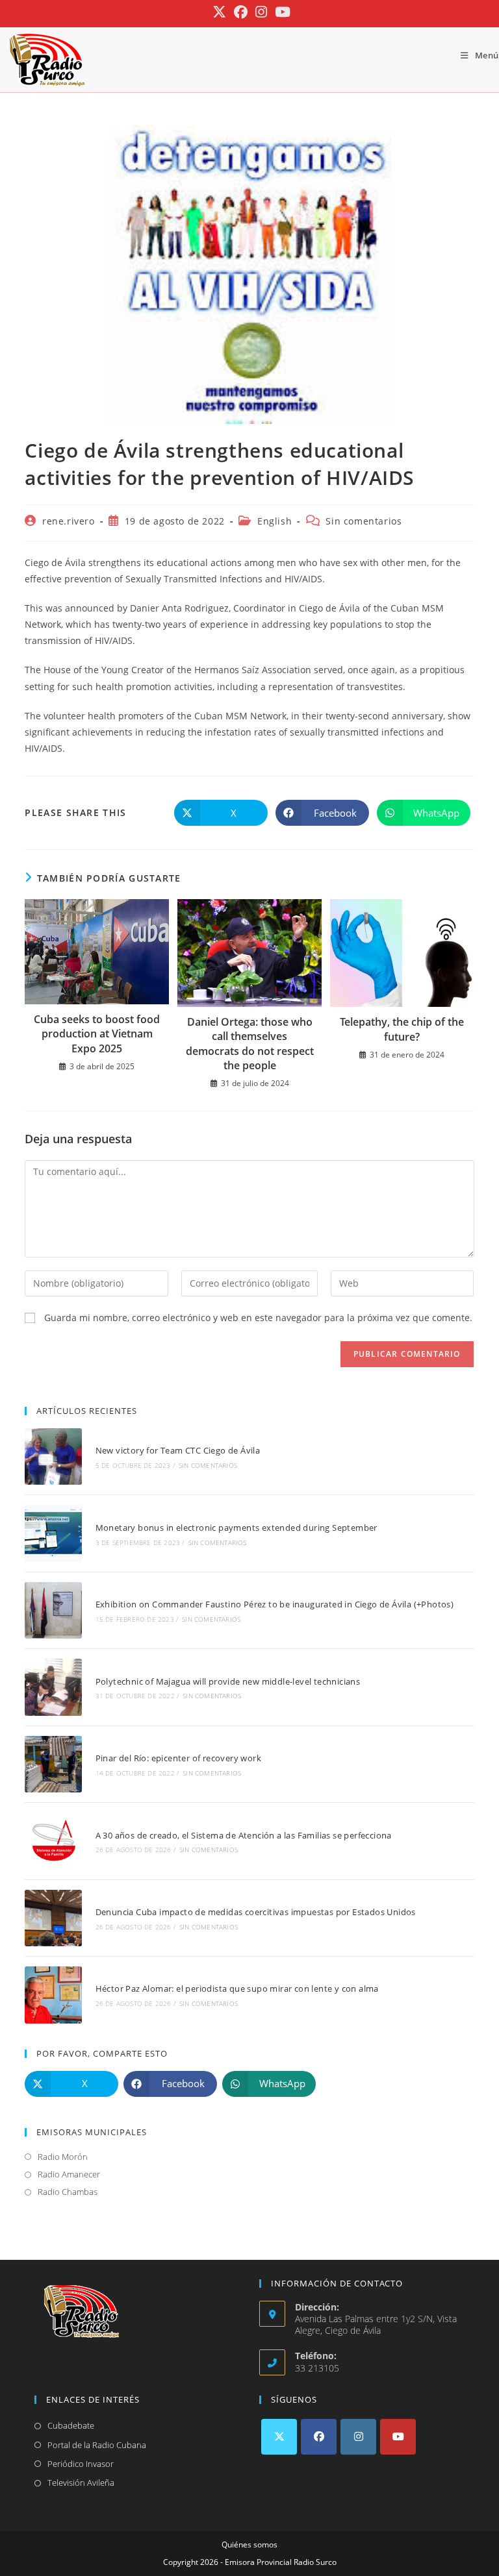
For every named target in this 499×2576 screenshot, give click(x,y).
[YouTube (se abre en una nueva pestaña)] (281, 12)
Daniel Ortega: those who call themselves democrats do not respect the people (250, 1044)
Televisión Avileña (81, 2483)
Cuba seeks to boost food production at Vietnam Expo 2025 (97, 1034)
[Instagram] (358, 2437)
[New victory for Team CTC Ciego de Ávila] (53, 1456)
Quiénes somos (249, 2545)
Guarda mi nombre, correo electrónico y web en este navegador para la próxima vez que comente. (258, 1318)
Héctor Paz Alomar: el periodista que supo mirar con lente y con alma (237, 1988)
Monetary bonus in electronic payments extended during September (237, 1528)
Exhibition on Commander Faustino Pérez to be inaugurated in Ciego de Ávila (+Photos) (275, 1604)
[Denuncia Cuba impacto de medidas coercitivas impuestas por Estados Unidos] (53, 1918)
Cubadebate (71, 2425)
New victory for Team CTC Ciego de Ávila (178, 1450)
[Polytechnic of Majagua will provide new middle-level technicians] (53, 1687)
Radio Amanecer (69, 2174)
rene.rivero (69, 521)
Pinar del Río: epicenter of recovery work (178, 1758)
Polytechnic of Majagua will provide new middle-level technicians (228, 1681)
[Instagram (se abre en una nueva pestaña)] (261, 12)
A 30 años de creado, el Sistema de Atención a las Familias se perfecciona (244, 1835)
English (275, 521)
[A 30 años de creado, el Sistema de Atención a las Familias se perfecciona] (53, 1841)
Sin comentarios (364, 521)
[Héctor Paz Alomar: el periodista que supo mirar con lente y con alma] (53, 1995)
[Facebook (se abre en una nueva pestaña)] (241, 12)
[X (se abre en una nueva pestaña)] (219, 12)
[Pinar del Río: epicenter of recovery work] (53, 1764)
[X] (279, 2437)
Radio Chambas (68, 2192)
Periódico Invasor (81, 2464)
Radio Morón (63, 2157)
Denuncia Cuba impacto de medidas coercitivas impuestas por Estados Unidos (256, 1912)
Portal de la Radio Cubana (97, 2445)
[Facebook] (319, 2437)
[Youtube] (398, 2437)
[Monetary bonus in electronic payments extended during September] (53, 1533)
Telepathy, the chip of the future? (402, 1029)
